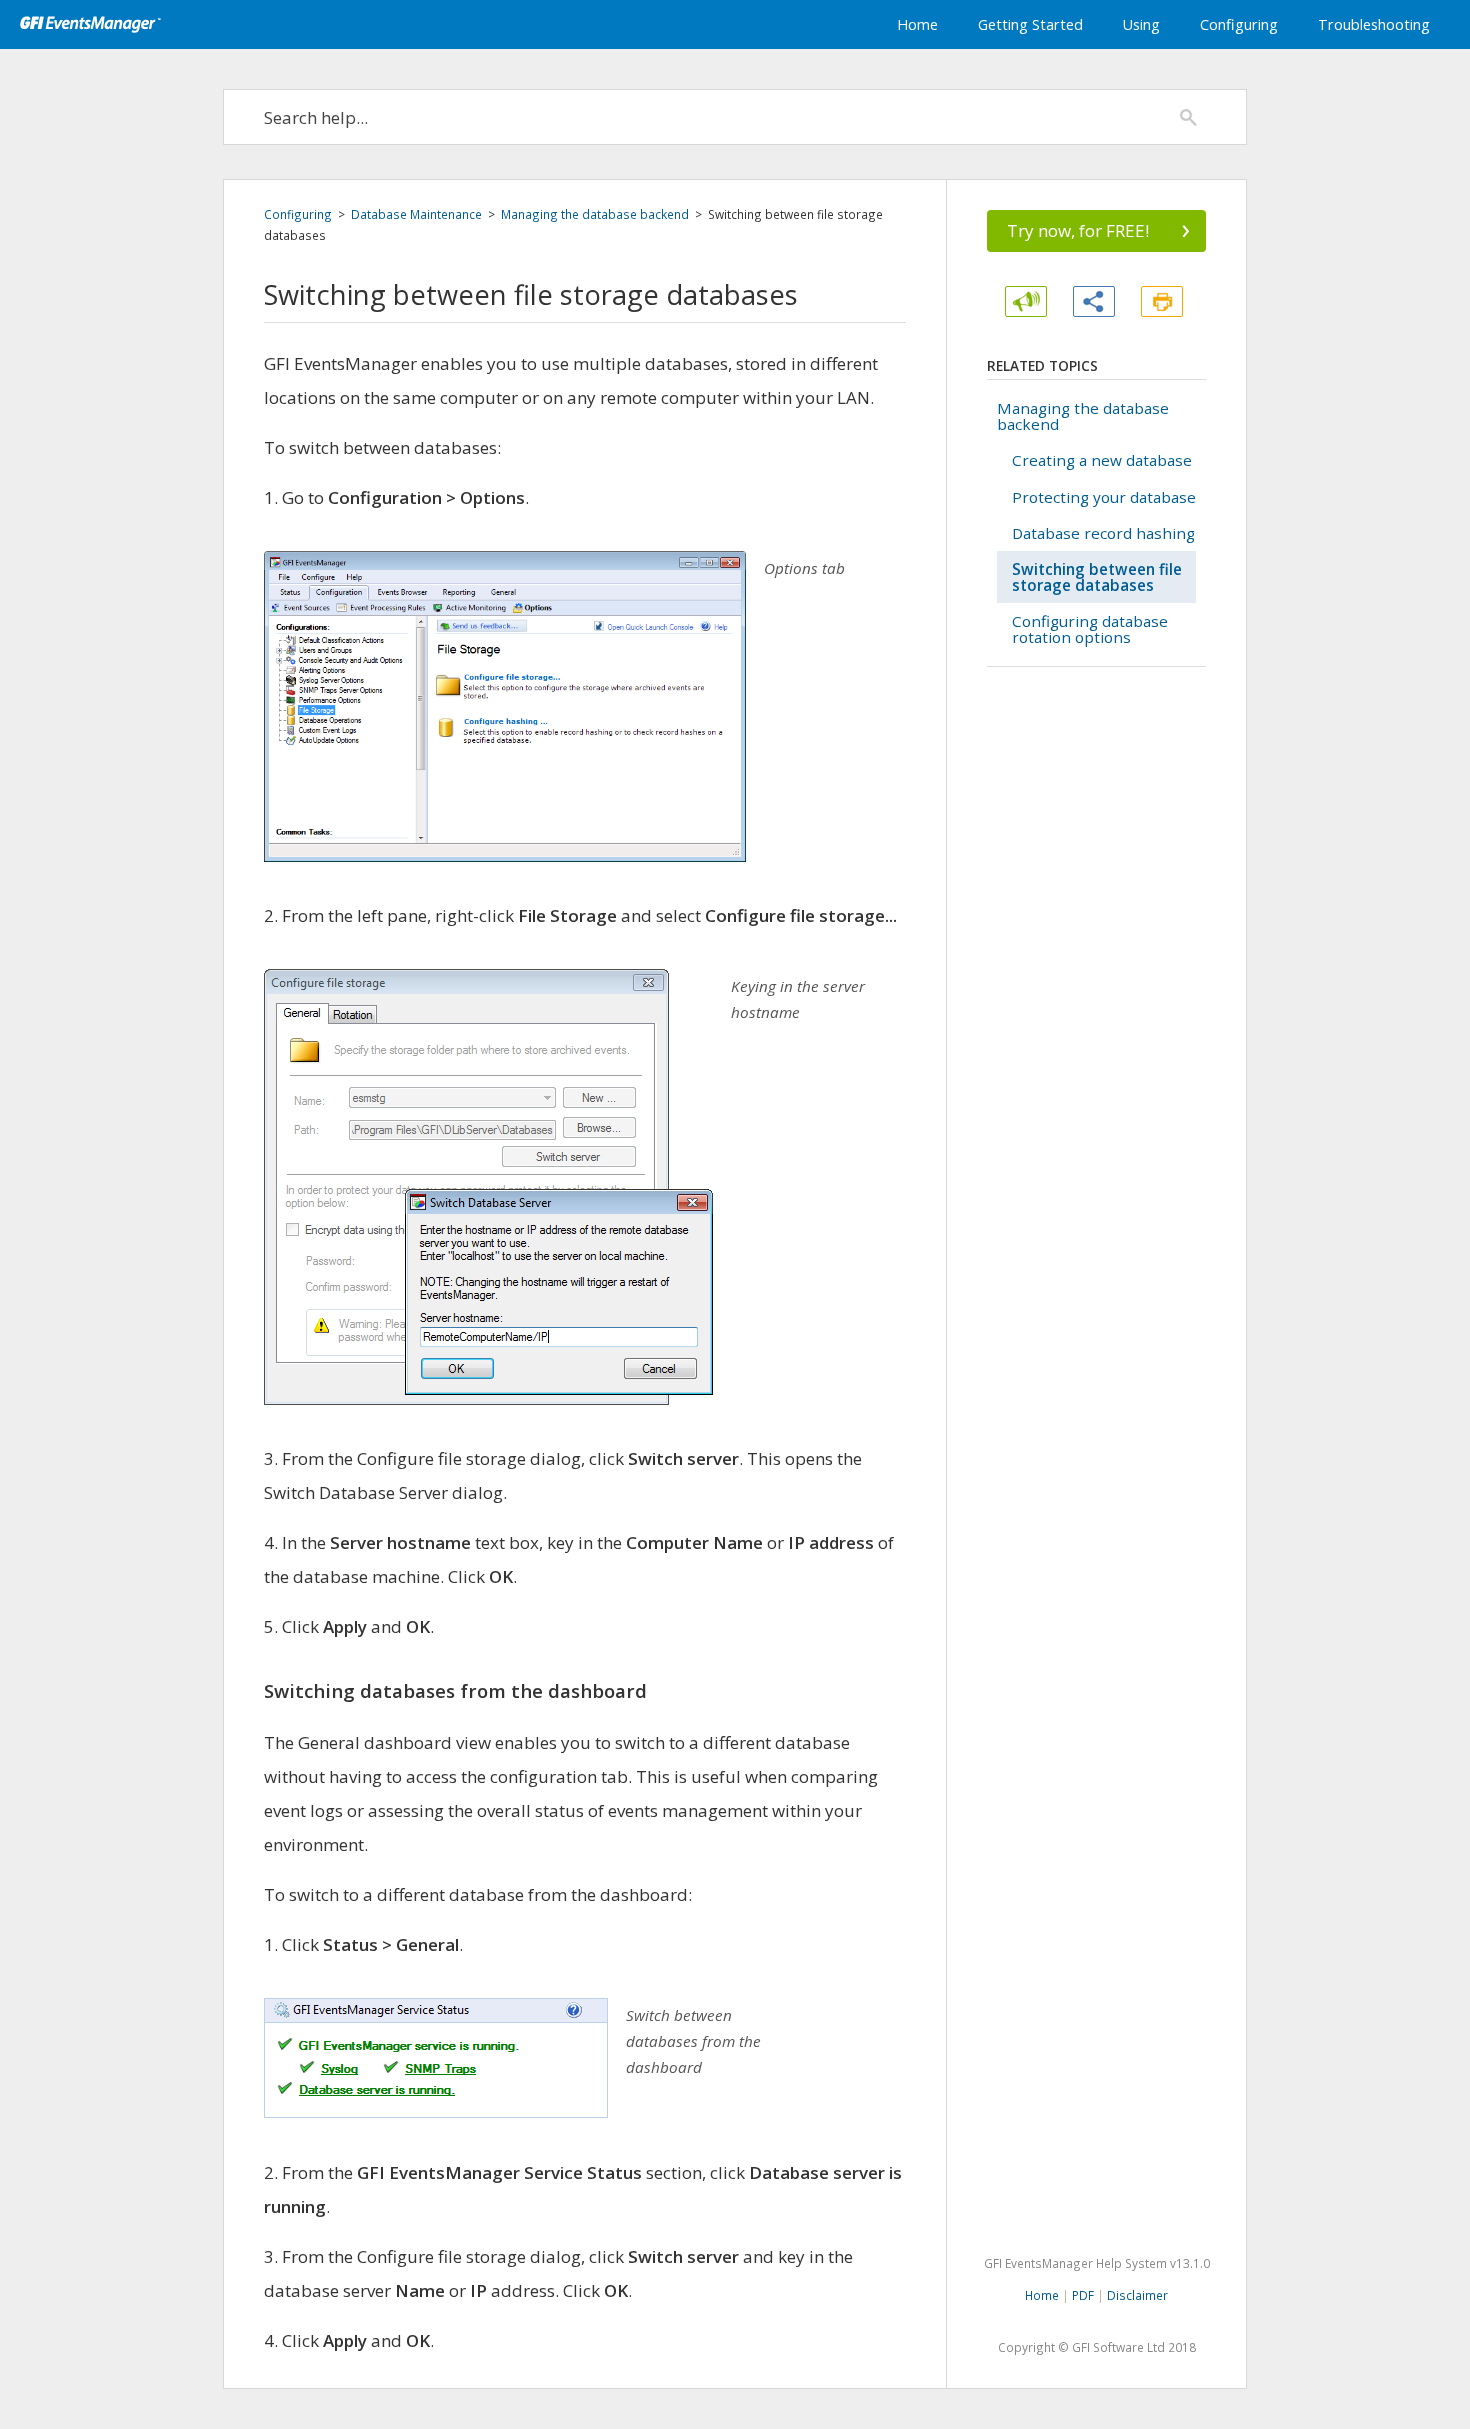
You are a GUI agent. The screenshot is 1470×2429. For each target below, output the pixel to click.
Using (1141, 24)
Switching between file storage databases (1097, 577)
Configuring (1239, 24)
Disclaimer (1137, 2295)
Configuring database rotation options (1090, 629)
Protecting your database (1104, 497)
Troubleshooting (1374, 24)
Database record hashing (1103, 533)
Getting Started (1030, 24)
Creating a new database (1102, 460)
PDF (1083, 2295)
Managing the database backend (595, 214)
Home (917, 24)
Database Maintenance (416, 214)
